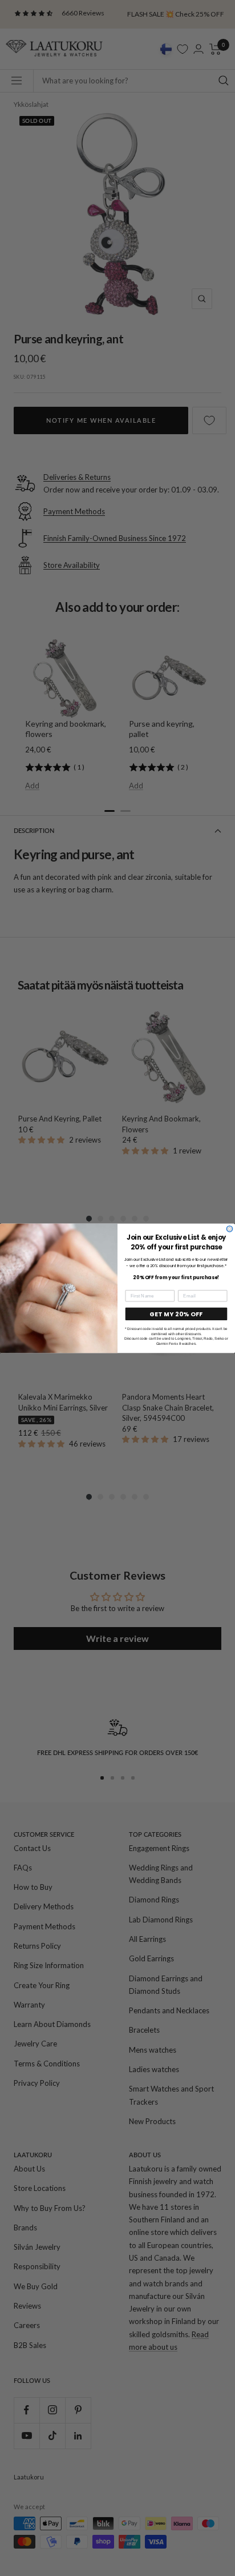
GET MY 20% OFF (176, 1314)
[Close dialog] (230, 1229)
